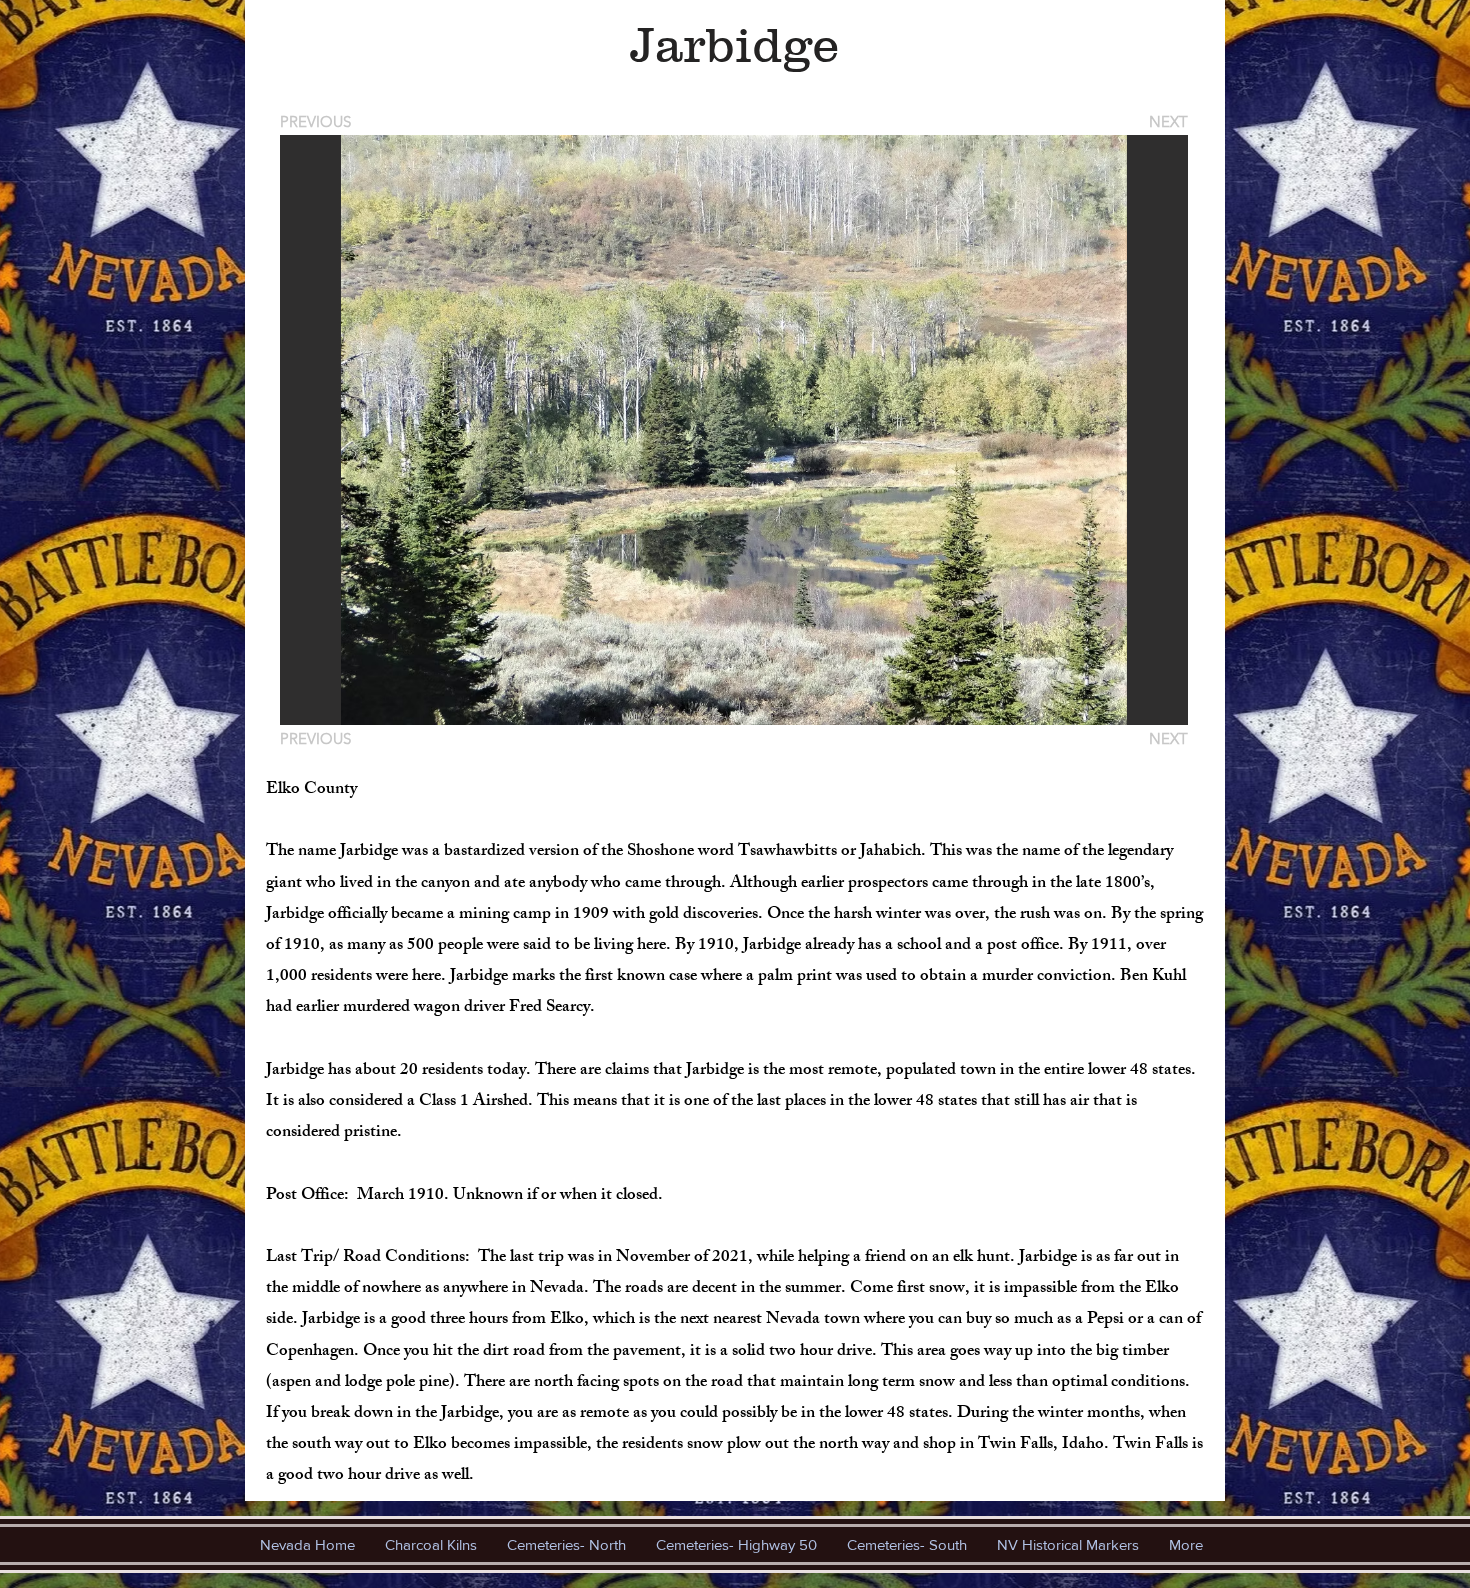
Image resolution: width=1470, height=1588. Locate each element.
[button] (734, 430)
